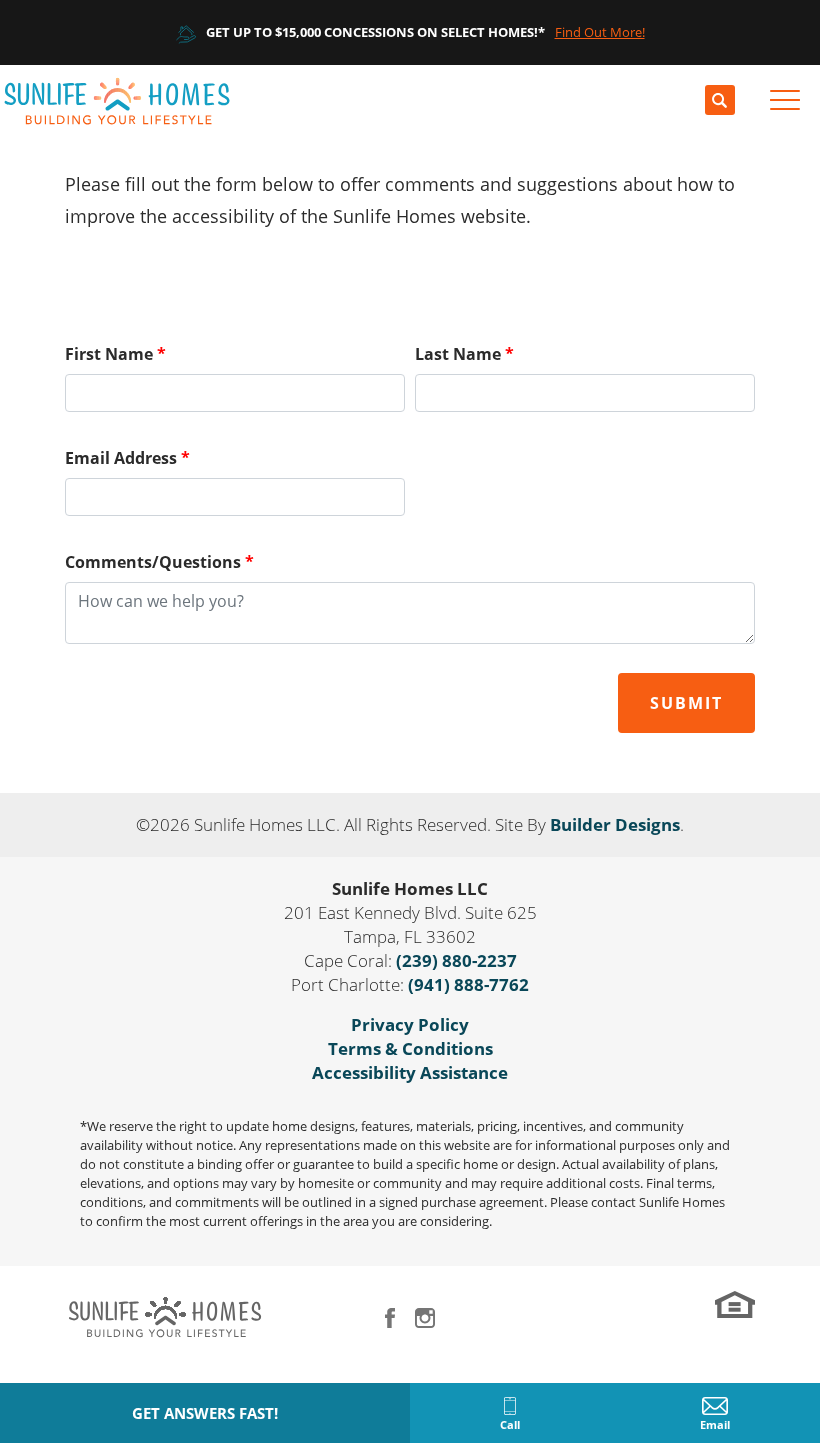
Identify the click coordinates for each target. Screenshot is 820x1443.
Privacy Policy (410, 1024)
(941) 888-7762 (468, 984)
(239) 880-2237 (456, 960)
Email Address (127, 458)
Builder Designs (615, 824)
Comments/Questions (159, 562)
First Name (115, 354)
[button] (720, 100)
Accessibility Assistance (410, 1072)
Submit (686, 703)
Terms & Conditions (410, 1048)
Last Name (464, 354)
